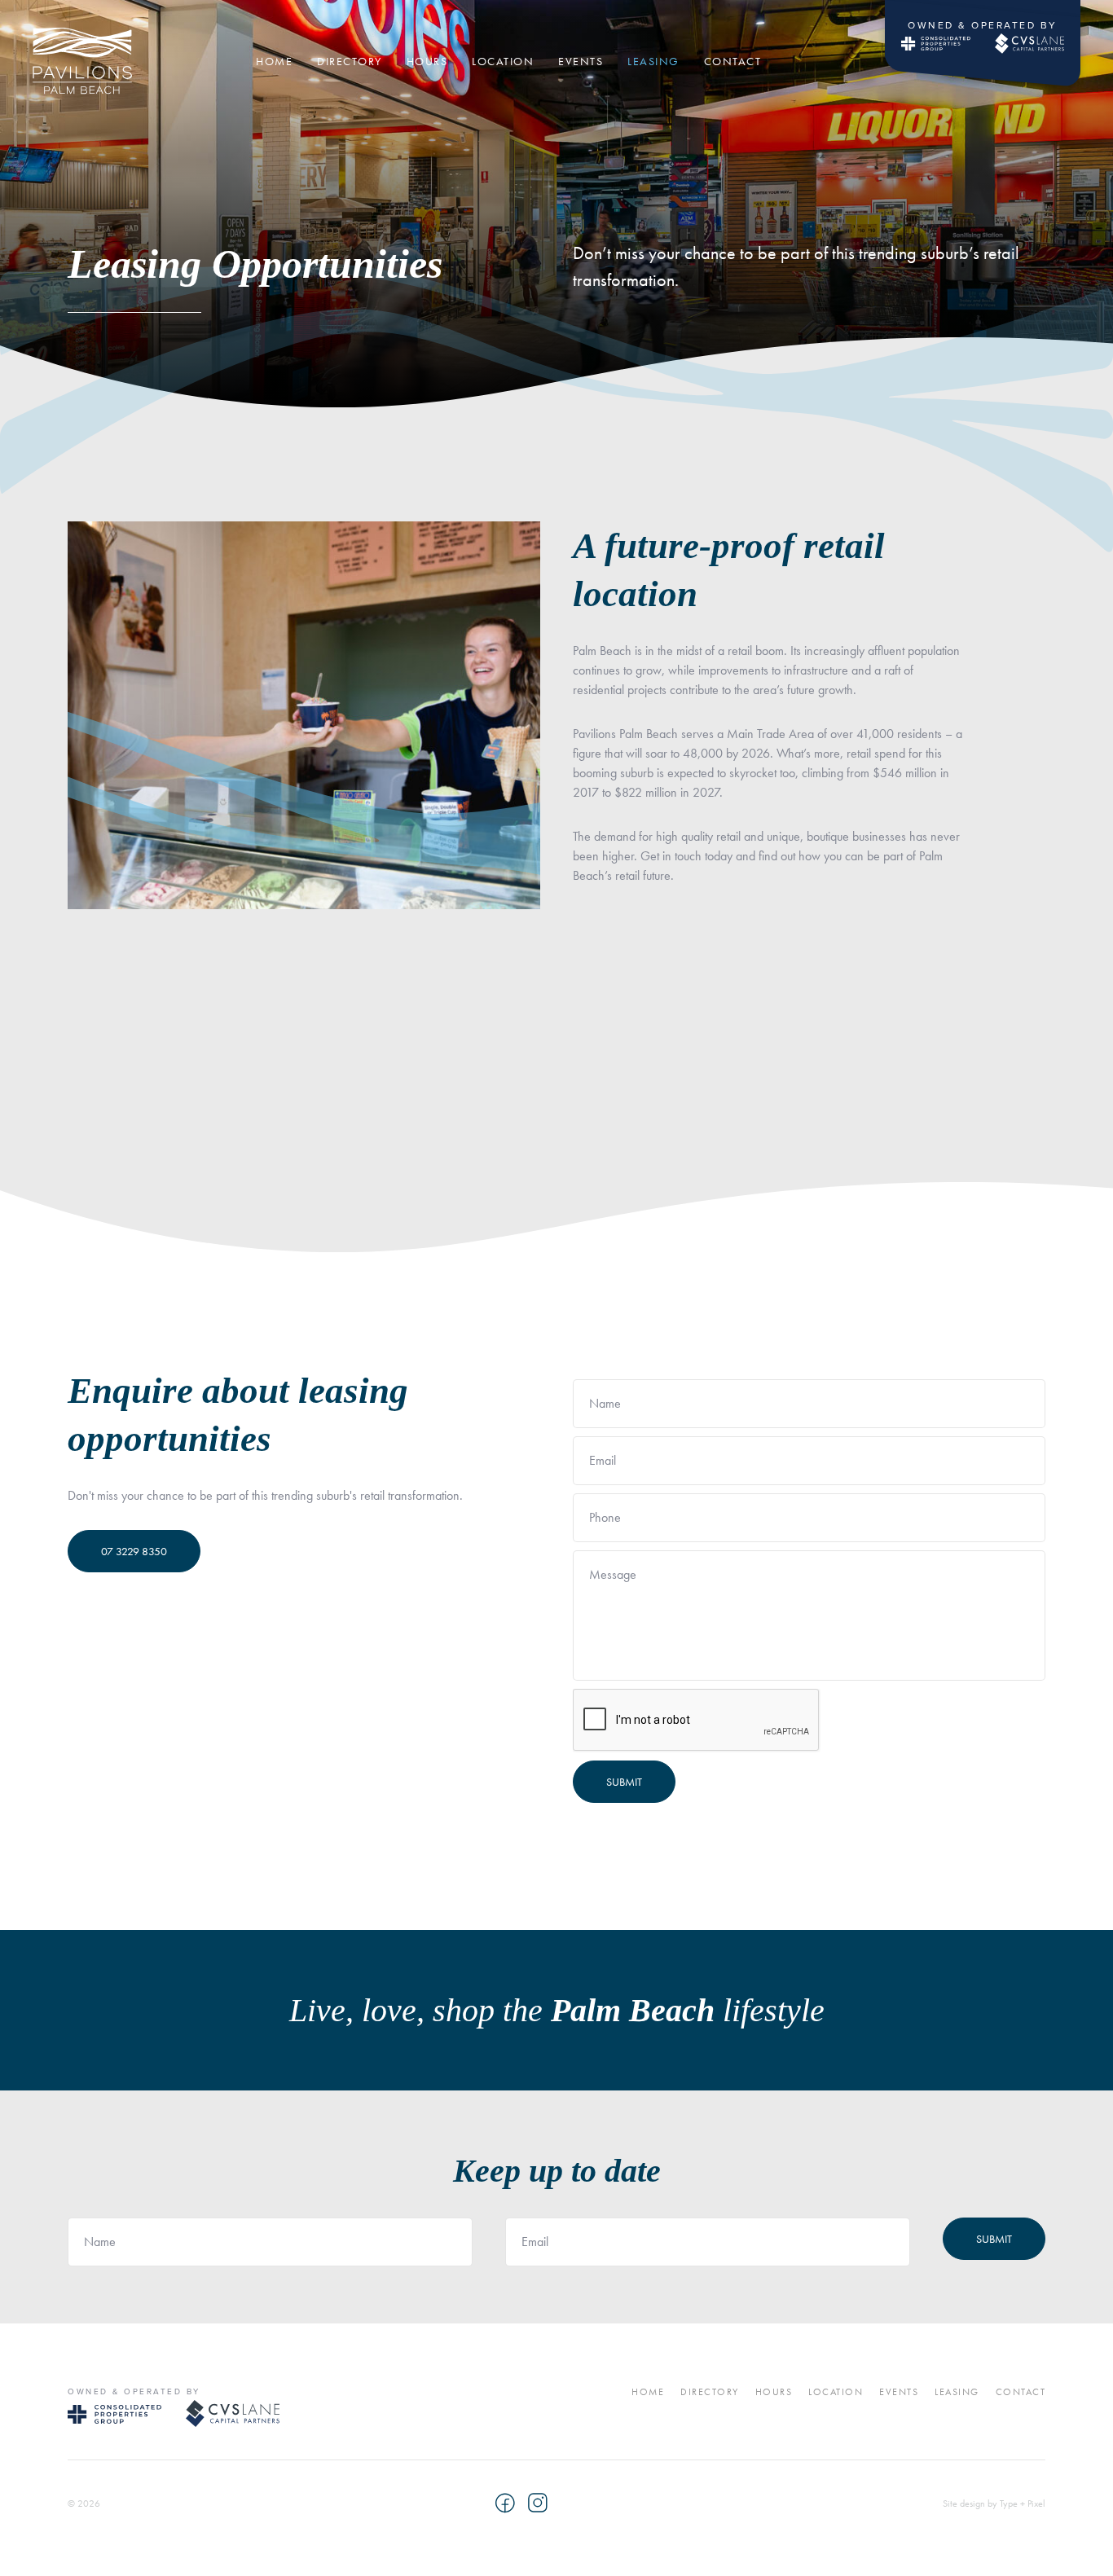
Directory (710, 2392)
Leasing (957, 2392)
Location (836, 2392)
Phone (605, 1518)
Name (605, 1404)
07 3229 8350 (134, 1551)
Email (603, 1461)
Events (899, 2392)
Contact (1021, 2392)
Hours (774, 2392)
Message (613, 1575)
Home (648, 2392)
